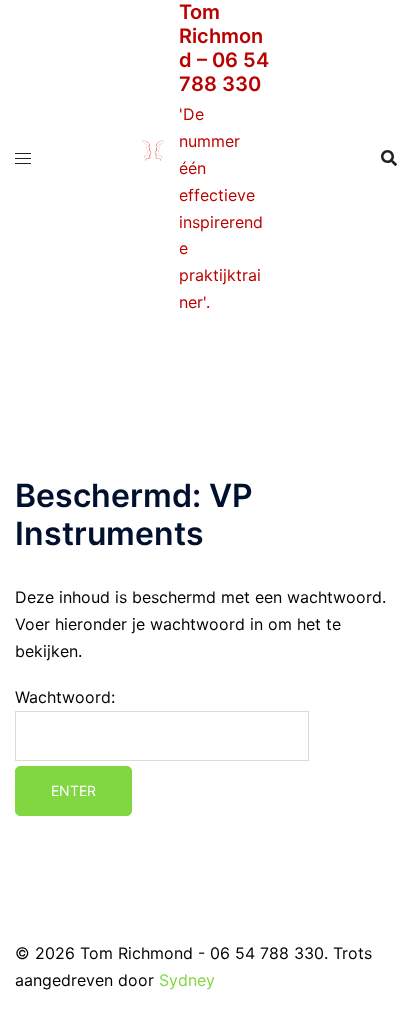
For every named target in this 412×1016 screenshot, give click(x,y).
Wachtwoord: (65, 697)
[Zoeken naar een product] (389, 158)
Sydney (187, 980)
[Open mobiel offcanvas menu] (23, 158)
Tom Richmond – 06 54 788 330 (224, 48)
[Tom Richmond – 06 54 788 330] (153, 158)
